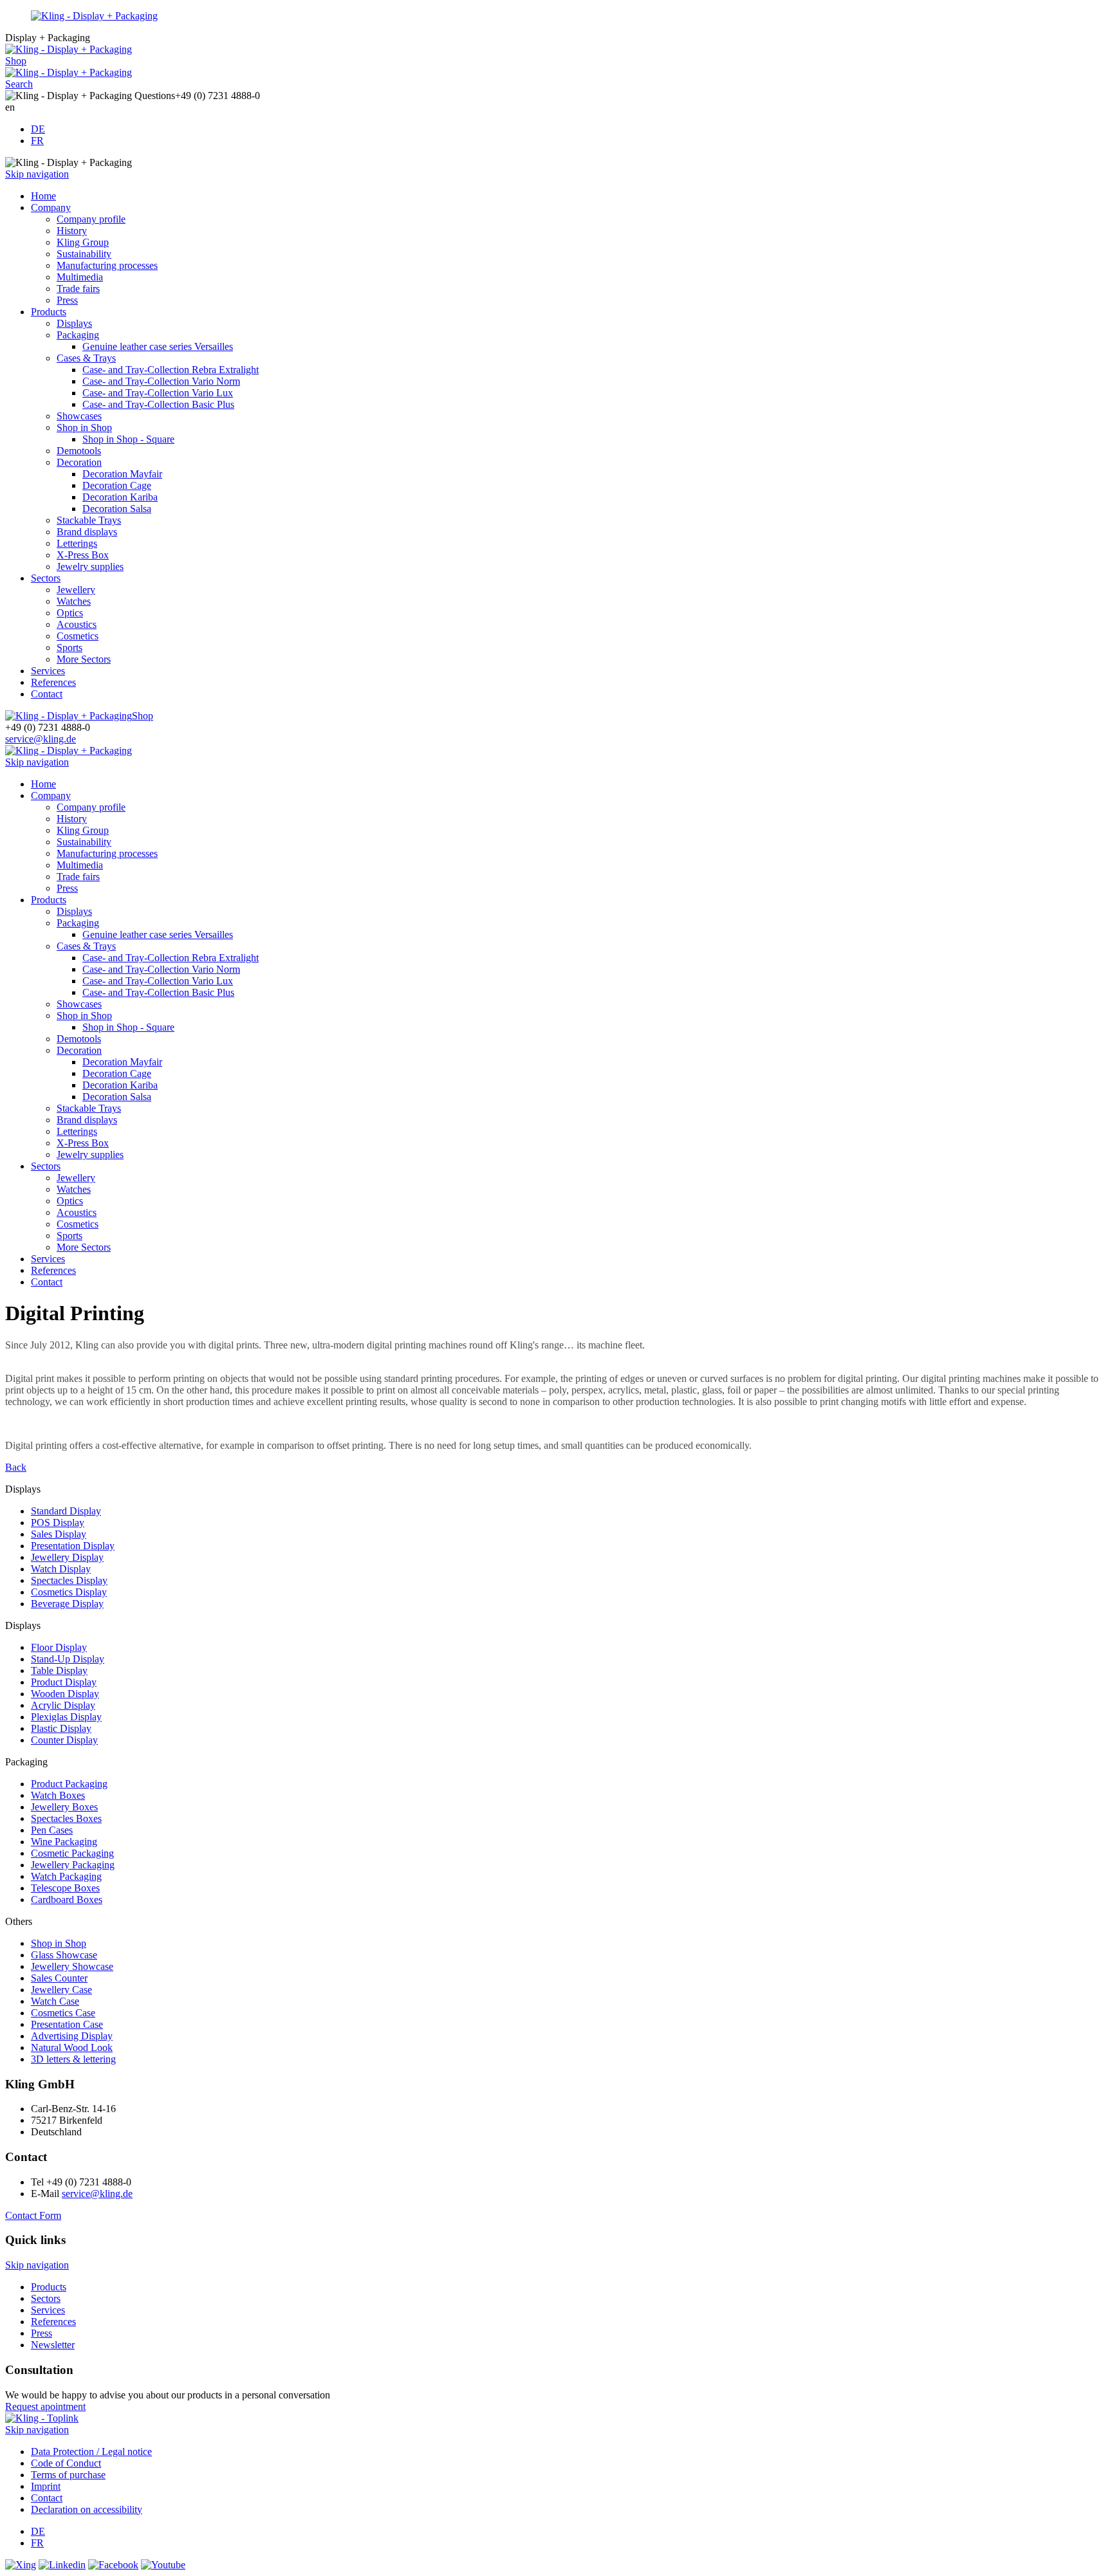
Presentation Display (73, 1546)
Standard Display (66, 1511)
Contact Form (33, 2215)
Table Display (59, 1670)
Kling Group (83, 242)
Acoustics (77, 624)
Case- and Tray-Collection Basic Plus (158, 404)
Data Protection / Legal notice (91, 2452)
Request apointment (45, 2406)
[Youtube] (163, 2565)
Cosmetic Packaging (72, 1853)
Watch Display (61, 1569)
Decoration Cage (117, 485)
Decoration (79, 462)
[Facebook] (113, 2565)
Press (67, 300)
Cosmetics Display (69, 1592)
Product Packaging (69, 1784)
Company (51, 207)
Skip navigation (37, 174)
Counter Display (64, 1740)
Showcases (79, 416)
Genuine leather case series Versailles (158, 346)
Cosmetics (78, 636)
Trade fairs (78, 289)
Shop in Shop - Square (128, 439)
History (72, 231)
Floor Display (59, 1647)
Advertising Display (72, 2036)
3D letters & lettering (73, 2059)
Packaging (78, 335)
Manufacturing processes (107, 265)
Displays (74, 323)
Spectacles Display (69, 1580)
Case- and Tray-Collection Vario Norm (161, 381)
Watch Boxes (58, 1795)
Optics (70, 613)
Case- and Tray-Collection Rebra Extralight (171, 370)
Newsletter (53, 2345)
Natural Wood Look (72, 2047)
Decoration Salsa (117, 509)
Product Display (64, 1682)
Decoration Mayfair (122, 474)
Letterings (77, 543)
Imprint (46, 2486)
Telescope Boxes (65, 1888)
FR (37, 141)
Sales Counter (59, 1978)
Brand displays (87, 532)
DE (38, 129)
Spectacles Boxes (66, 1818)
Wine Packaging (64, 1842)
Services (48, 671)
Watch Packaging (66, 1876)
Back (16, 1467)
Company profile (91, 219)
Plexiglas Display (66, 1717)
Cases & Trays (86, 358)
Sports (69, 648)
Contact (47, 694)
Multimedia (80, 277)
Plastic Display (61, 1728)
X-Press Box (83, 555)
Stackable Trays (89, 520)
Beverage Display (67, 1604)
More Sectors (84, 659)
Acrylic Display (63, 1705)
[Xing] (21, 2565)
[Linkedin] (62, 2565)
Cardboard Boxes (67, 1900)
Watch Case (55, 2001)
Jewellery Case (61, 1990)
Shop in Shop (84, 428)
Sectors (46, 578)
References (53, 682)
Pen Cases (52, 1830)
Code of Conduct (66, 2463)
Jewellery (76, 590)
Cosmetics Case (63, 2013)
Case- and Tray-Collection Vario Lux (158, 393)
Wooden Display (65, 1694)
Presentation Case (67, 2024)
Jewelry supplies (90, 566)
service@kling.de (41, 739)
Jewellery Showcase (72, 1966)
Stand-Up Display (68, 1659)
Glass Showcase (64, 1955)
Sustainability (84, 254)
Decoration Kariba (120, 497)
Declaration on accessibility (87, 2509)
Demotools (79, 451)
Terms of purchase (68, 2475)
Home (43, 196)
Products (49, 312)
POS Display (58, 1523)
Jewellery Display (67, 1557)
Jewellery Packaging (73, 1865)
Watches (74, 601)
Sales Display (59, 1534)
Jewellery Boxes (64, 1807)
